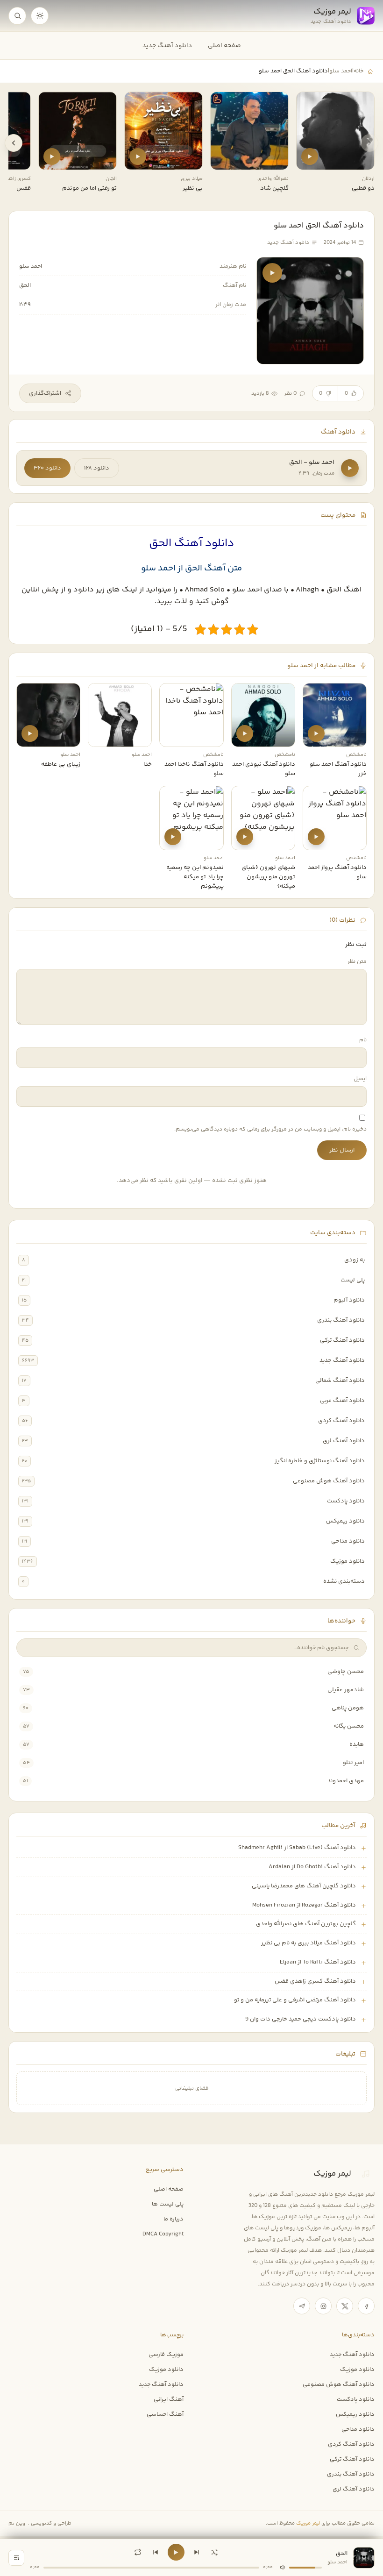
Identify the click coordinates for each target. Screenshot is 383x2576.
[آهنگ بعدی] (197, 2552)
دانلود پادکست (346, 1501)
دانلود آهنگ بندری (341, 1320)
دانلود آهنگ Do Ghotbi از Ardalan (312, 1867)
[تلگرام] (302, 2306)
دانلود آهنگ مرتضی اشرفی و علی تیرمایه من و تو (295, 2000)
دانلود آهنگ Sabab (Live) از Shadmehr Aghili (297, 1848)
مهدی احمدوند (346, 1781)
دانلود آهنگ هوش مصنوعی (329, 1481)
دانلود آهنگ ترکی (342, 1340)
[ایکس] (345, 2306)
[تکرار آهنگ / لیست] (138, 2552)
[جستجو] (17, 16)
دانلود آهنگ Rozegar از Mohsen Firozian (304, 1905)
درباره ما (174, 2219)
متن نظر (357, 962)
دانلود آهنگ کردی (341, 1421)
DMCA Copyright (163, 2234)
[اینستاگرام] (323, 2306)
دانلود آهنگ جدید (167, 46)
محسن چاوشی (346, 1672)
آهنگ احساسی (165, 2414)
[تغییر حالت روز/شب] (40, 16)
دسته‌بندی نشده (344, 1581)
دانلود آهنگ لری (344, 1441)
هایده (357, 1744)
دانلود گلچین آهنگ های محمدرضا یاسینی (304, 1886)
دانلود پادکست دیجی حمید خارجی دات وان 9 (301, 2019)
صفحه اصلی (224, 46)
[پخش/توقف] (176, 2552)
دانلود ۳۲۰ (47, 468)
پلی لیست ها (168, 2204)
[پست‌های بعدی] (14, 143)
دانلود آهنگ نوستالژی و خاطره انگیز (320, 1461)
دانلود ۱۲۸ (97, 468)
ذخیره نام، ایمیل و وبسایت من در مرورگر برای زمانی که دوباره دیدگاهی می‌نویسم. (270, 1129)
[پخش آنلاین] (310, 157)
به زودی (355, 1260)
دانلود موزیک (348, 1561)
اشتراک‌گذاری (45, 393)
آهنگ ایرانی (169, 2399)
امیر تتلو (353, 1763)
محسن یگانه (349, 1726)
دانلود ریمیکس (345, 1521)
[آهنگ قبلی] (156, 2552)
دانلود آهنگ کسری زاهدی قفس (315, 1981)
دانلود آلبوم (349, 1300)
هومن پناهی (348, 1708)
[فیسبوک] (366, 2306)
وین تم (17, 2523)
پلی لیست (353, 1280)
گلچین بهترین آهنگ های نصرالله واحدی (306, 1924)
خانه (358, 71)
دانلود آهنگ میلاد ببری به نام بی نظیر (309, 1943)
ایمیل (360, 1079)
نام (363, 1040)
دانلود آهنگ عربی (342, 1401)
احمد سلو (341, 71)
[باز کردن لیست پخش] (16, 2558)
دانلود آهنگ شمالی (340, 1381)
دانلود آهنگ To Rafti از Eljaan (318, 1962)
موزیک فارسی (166, 2355)
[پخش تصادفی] (214, 2552)
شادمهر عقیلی (346, 1690)
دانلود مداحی (348, 1541)
